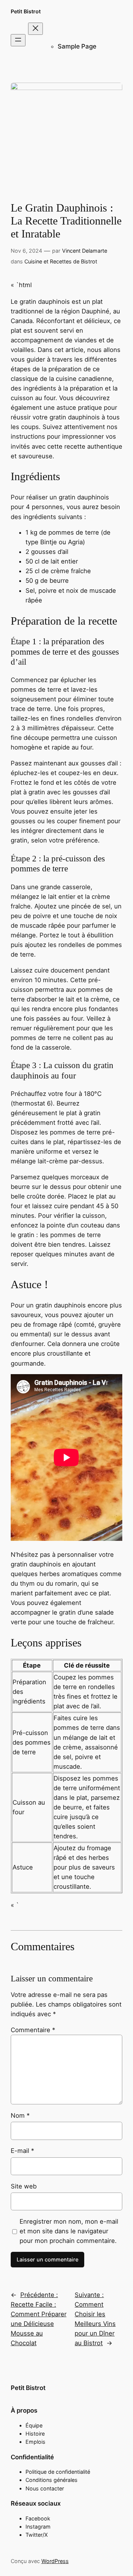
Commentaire (33, 2030)
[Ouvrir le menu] (18, 40)
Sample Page (77, 46)
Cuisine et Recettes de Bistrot (61, 261)
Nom (20, 2115)
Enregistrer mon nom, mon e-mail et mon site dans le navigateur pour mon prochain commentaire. (69, 2231)
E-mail (22, 2151)
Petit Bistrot (26, 11)
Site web (24, 2186)
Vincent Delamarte (85, 251)
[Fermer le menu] (35, 29)
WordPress (55, 2561)
